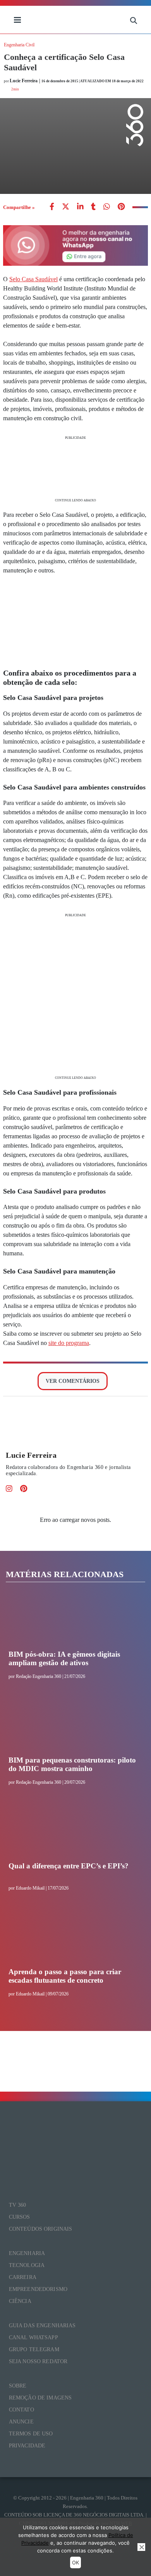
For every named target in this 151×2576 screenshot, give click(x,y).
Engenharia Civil (19, 45)
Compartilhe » (19, 207)
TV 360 (18, 2205)
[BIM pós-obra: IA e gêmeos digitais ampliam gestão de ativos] (73, 1621)
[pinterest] (121, 207)
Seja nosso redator (38, 2361)
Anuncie (21, 2422)
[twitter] (66, 207)
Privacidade (27, 2446)
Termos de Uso (31, 2434)
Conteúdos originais (41, 2229)
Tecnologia (27, 2265)
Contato (21, 2410)
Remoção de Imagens (40, 2398)
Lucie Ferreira (31, 1455)
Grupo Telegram (34, 2349)
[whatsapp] (80, 207)
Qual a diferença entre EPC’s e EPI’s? (69, 1866)
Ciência (20, 2301)
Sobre (18, 2386)
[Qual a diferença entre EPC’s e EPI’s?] (73, 1833)
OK (75, 2562)
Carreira (23, 2277)
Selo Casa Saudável (33, 279)
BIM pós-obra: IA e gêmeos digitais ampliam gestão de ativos (64, 1658)
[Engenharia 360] (75, 20)
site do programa (69, 1343)
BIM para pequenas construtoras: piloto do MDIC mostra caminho (72, 1764)
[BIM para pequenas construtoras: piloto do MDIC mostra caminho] (73, 1727)
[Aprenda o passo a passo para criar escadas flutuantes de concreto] (73, 1939)
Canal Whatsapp (33, 2337)
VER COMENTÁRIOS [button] (73, 1381)
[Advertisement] (75, 468)
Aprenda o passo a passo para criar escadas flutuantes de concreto (65, 1976)
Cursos (20, 2217)
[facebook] (52, 207)
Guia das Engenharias (42, 2326)
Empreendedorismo (38, 2289)
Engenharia (27, 2253)
